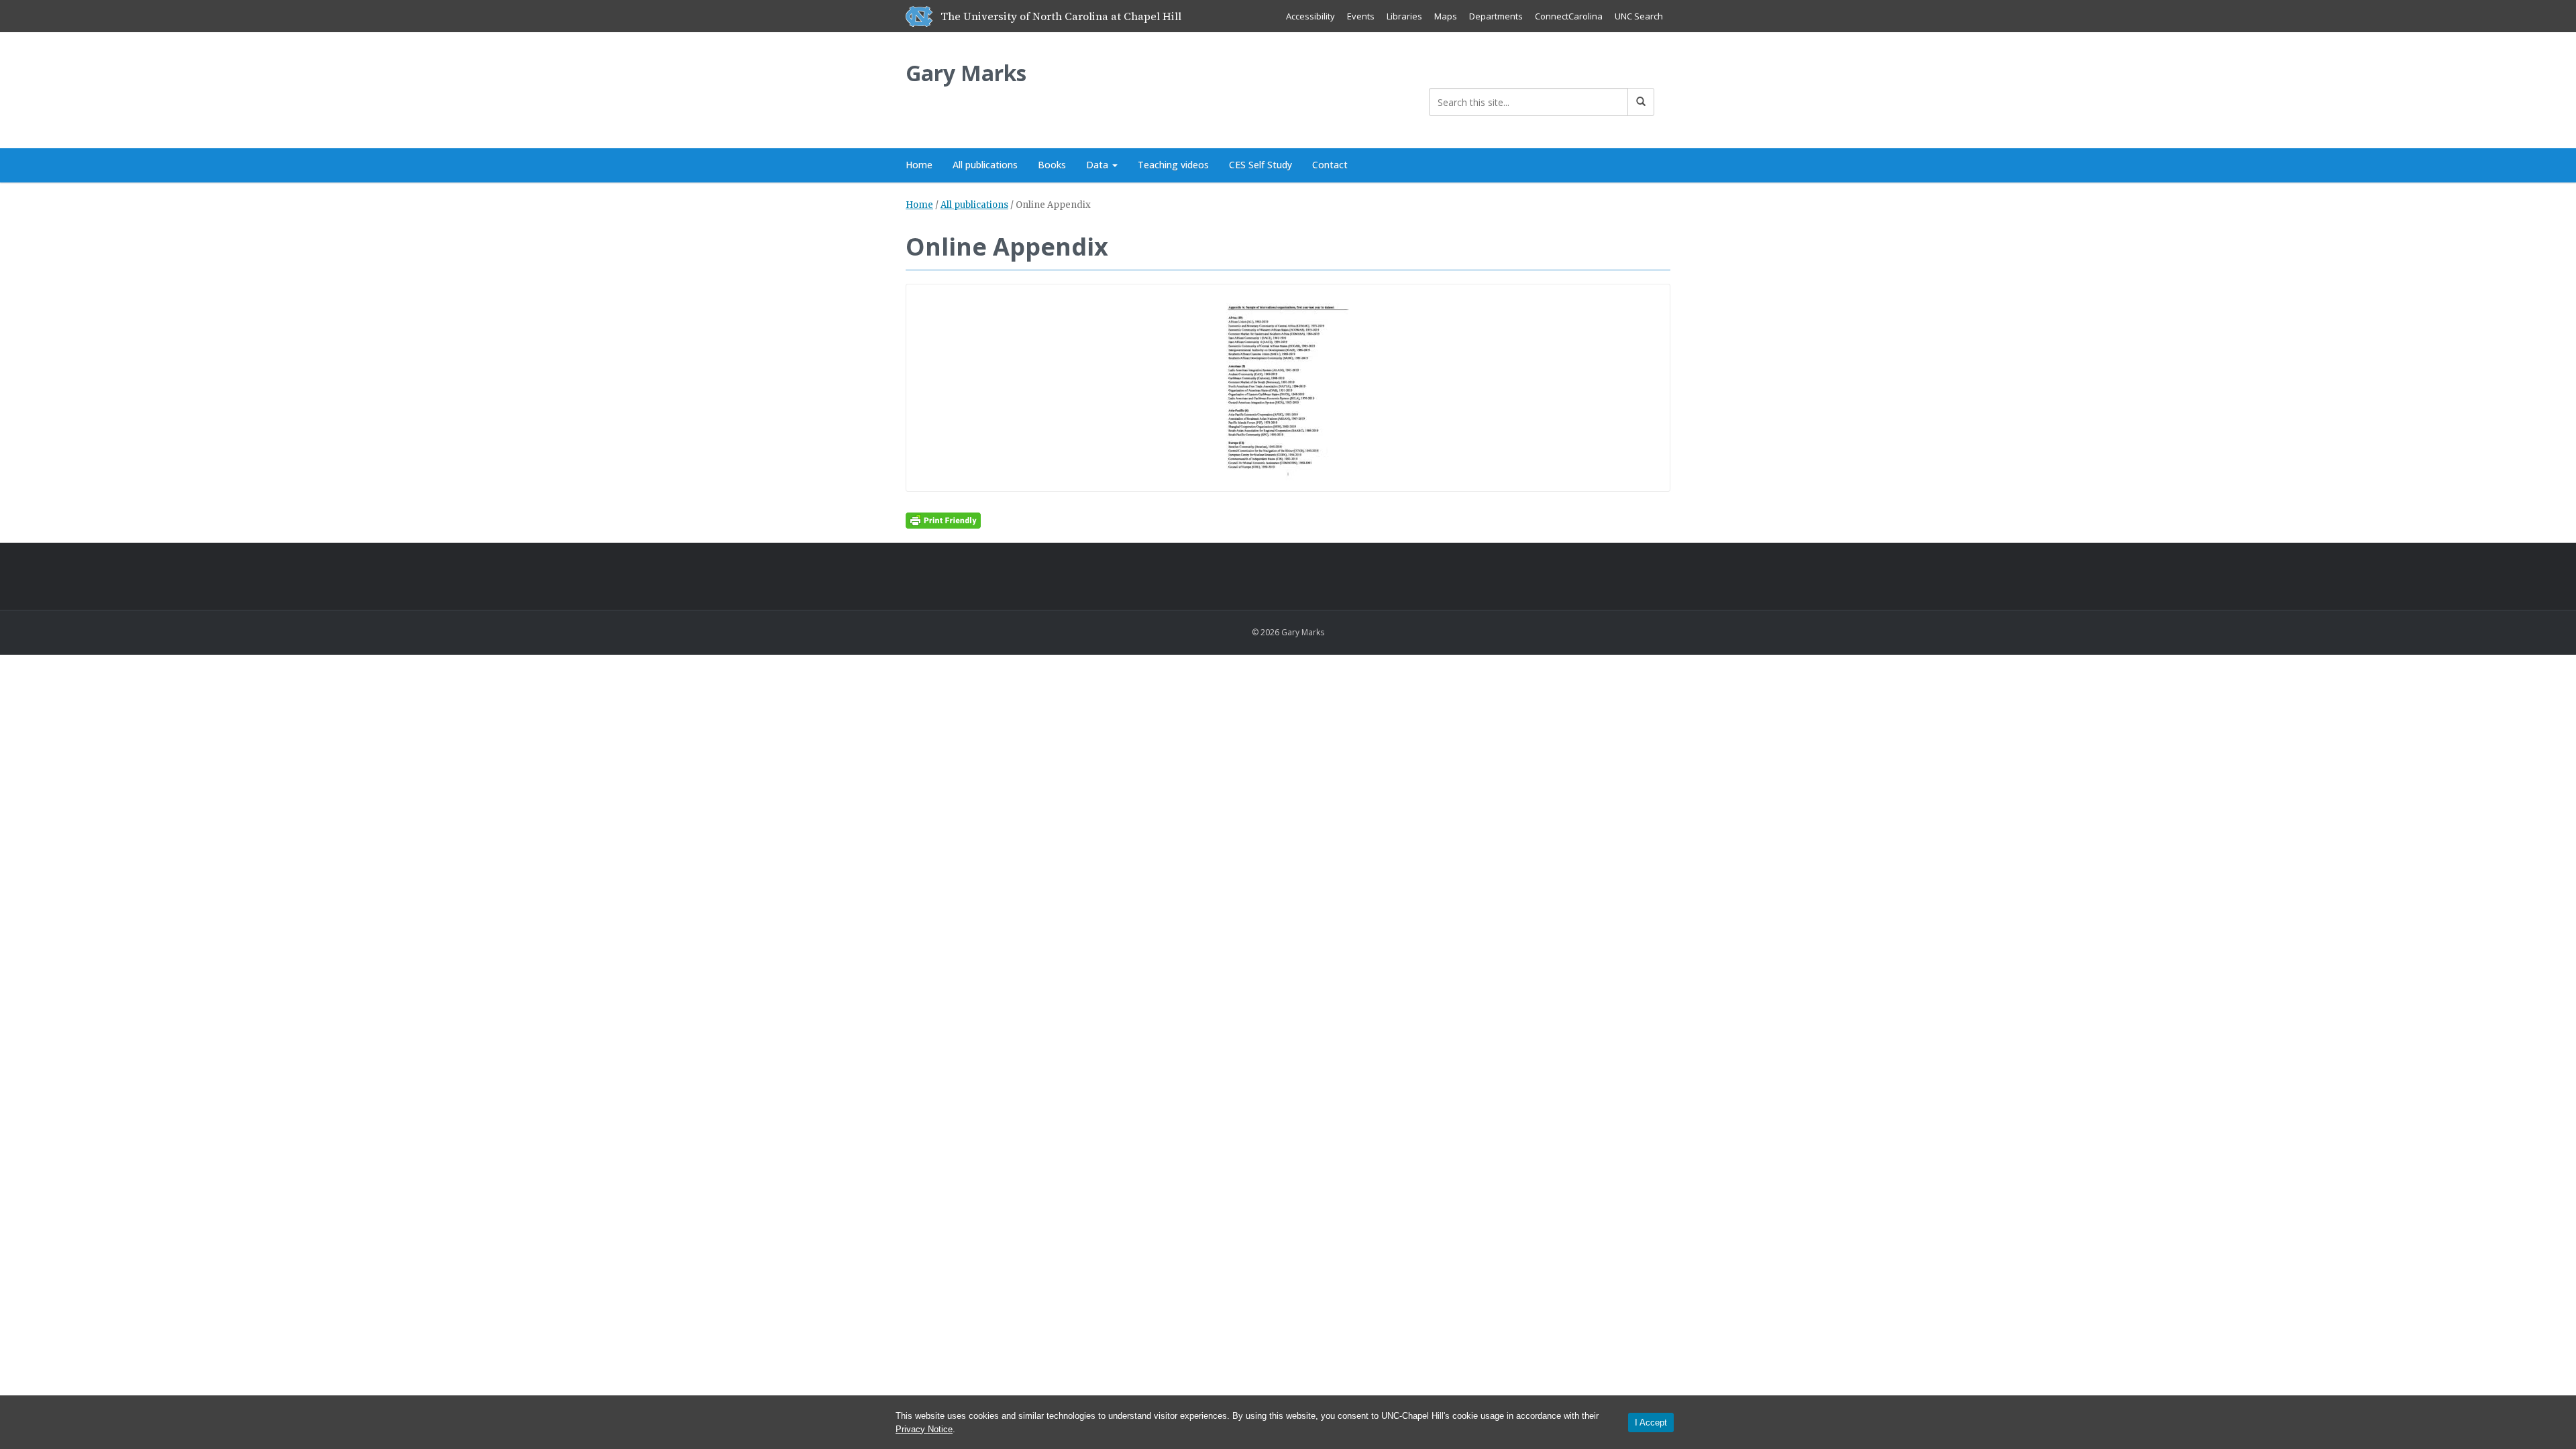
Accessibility (1310, 16)
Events (1361, 16)
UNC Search (1639, 16)
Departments (1496, 16)
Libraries (1404, 16)
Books (1052, 165)
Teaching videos (1173, 165)
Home (919, 165)
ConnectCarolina (1569, 16)
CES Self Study (1260, 165)
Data (1098, 165)
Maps (1446, 16)
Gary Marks (966, 73)
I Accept (1651, 1423)
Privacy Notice (924, 1429)
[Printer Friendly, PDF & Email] (943, 520)
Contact (1330, 165)
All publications (985, 165)
